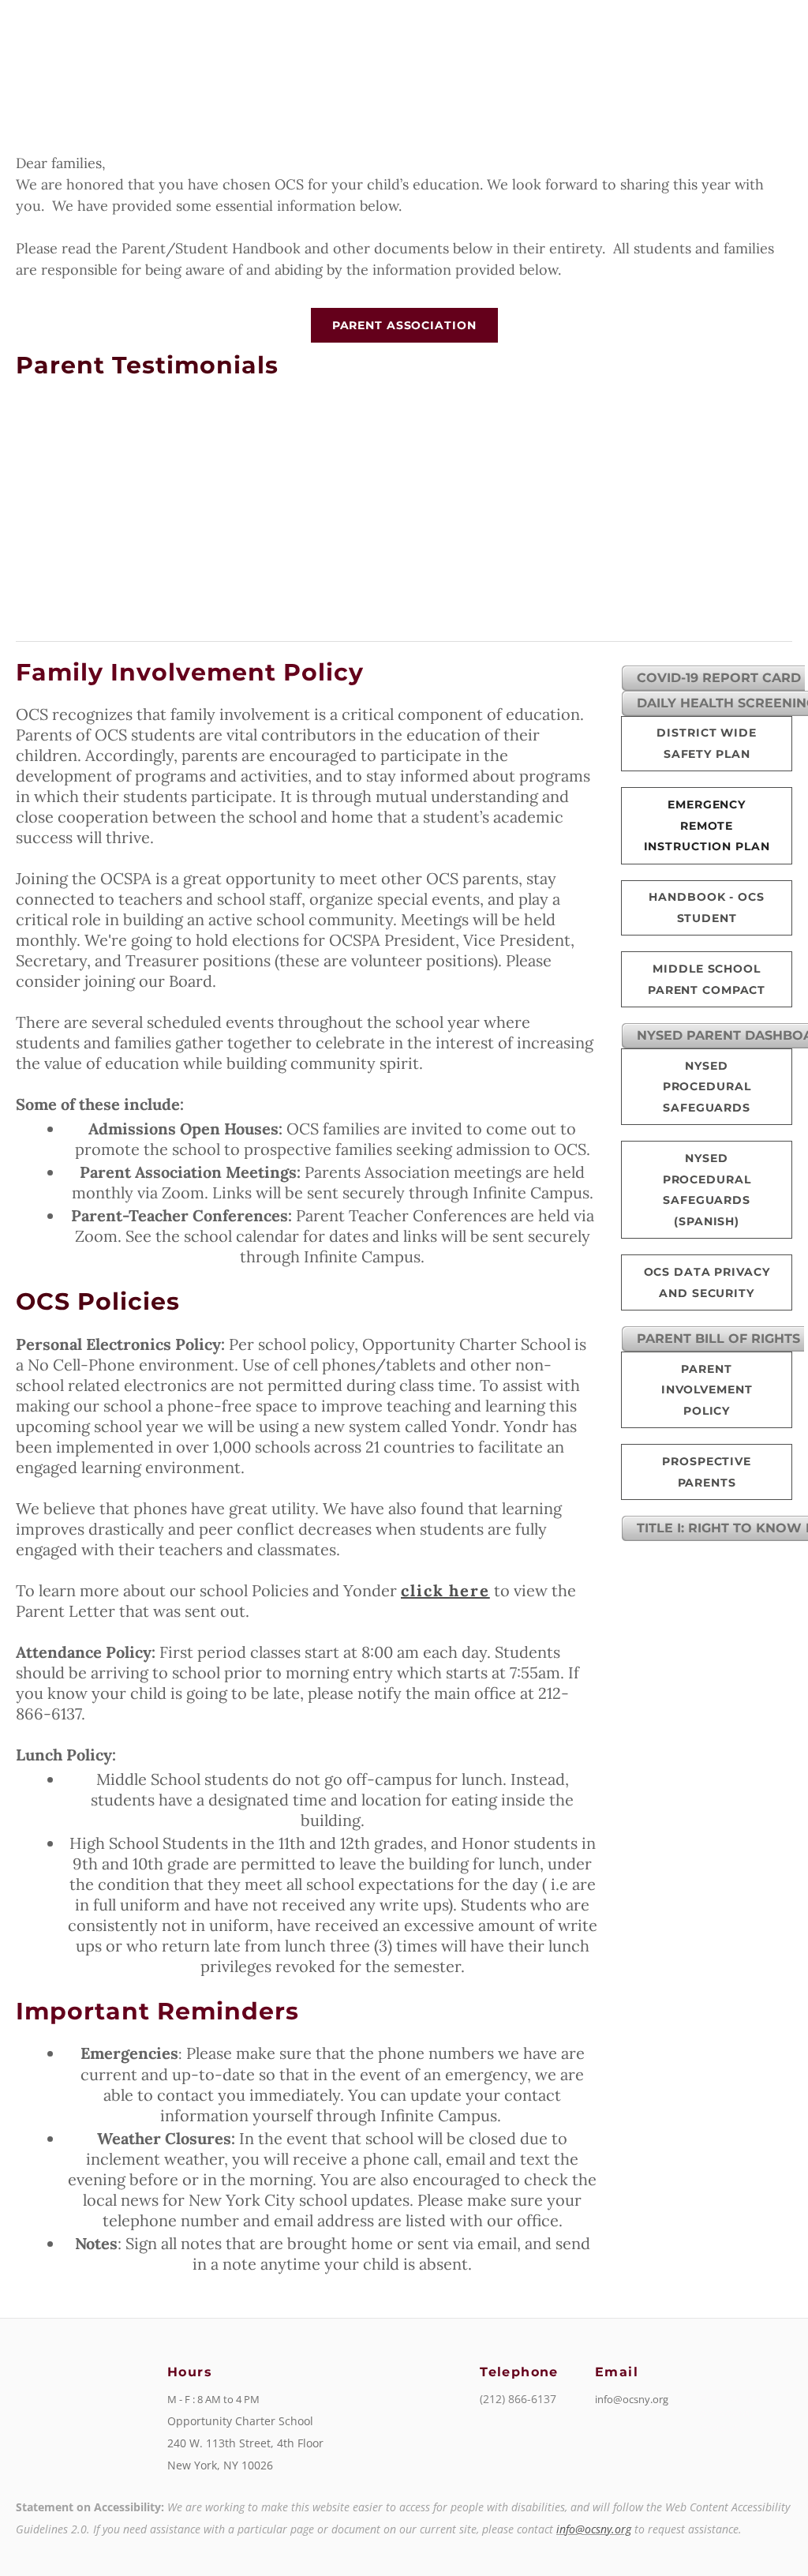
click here (445, 1590)
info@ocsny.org (594, 2529)
